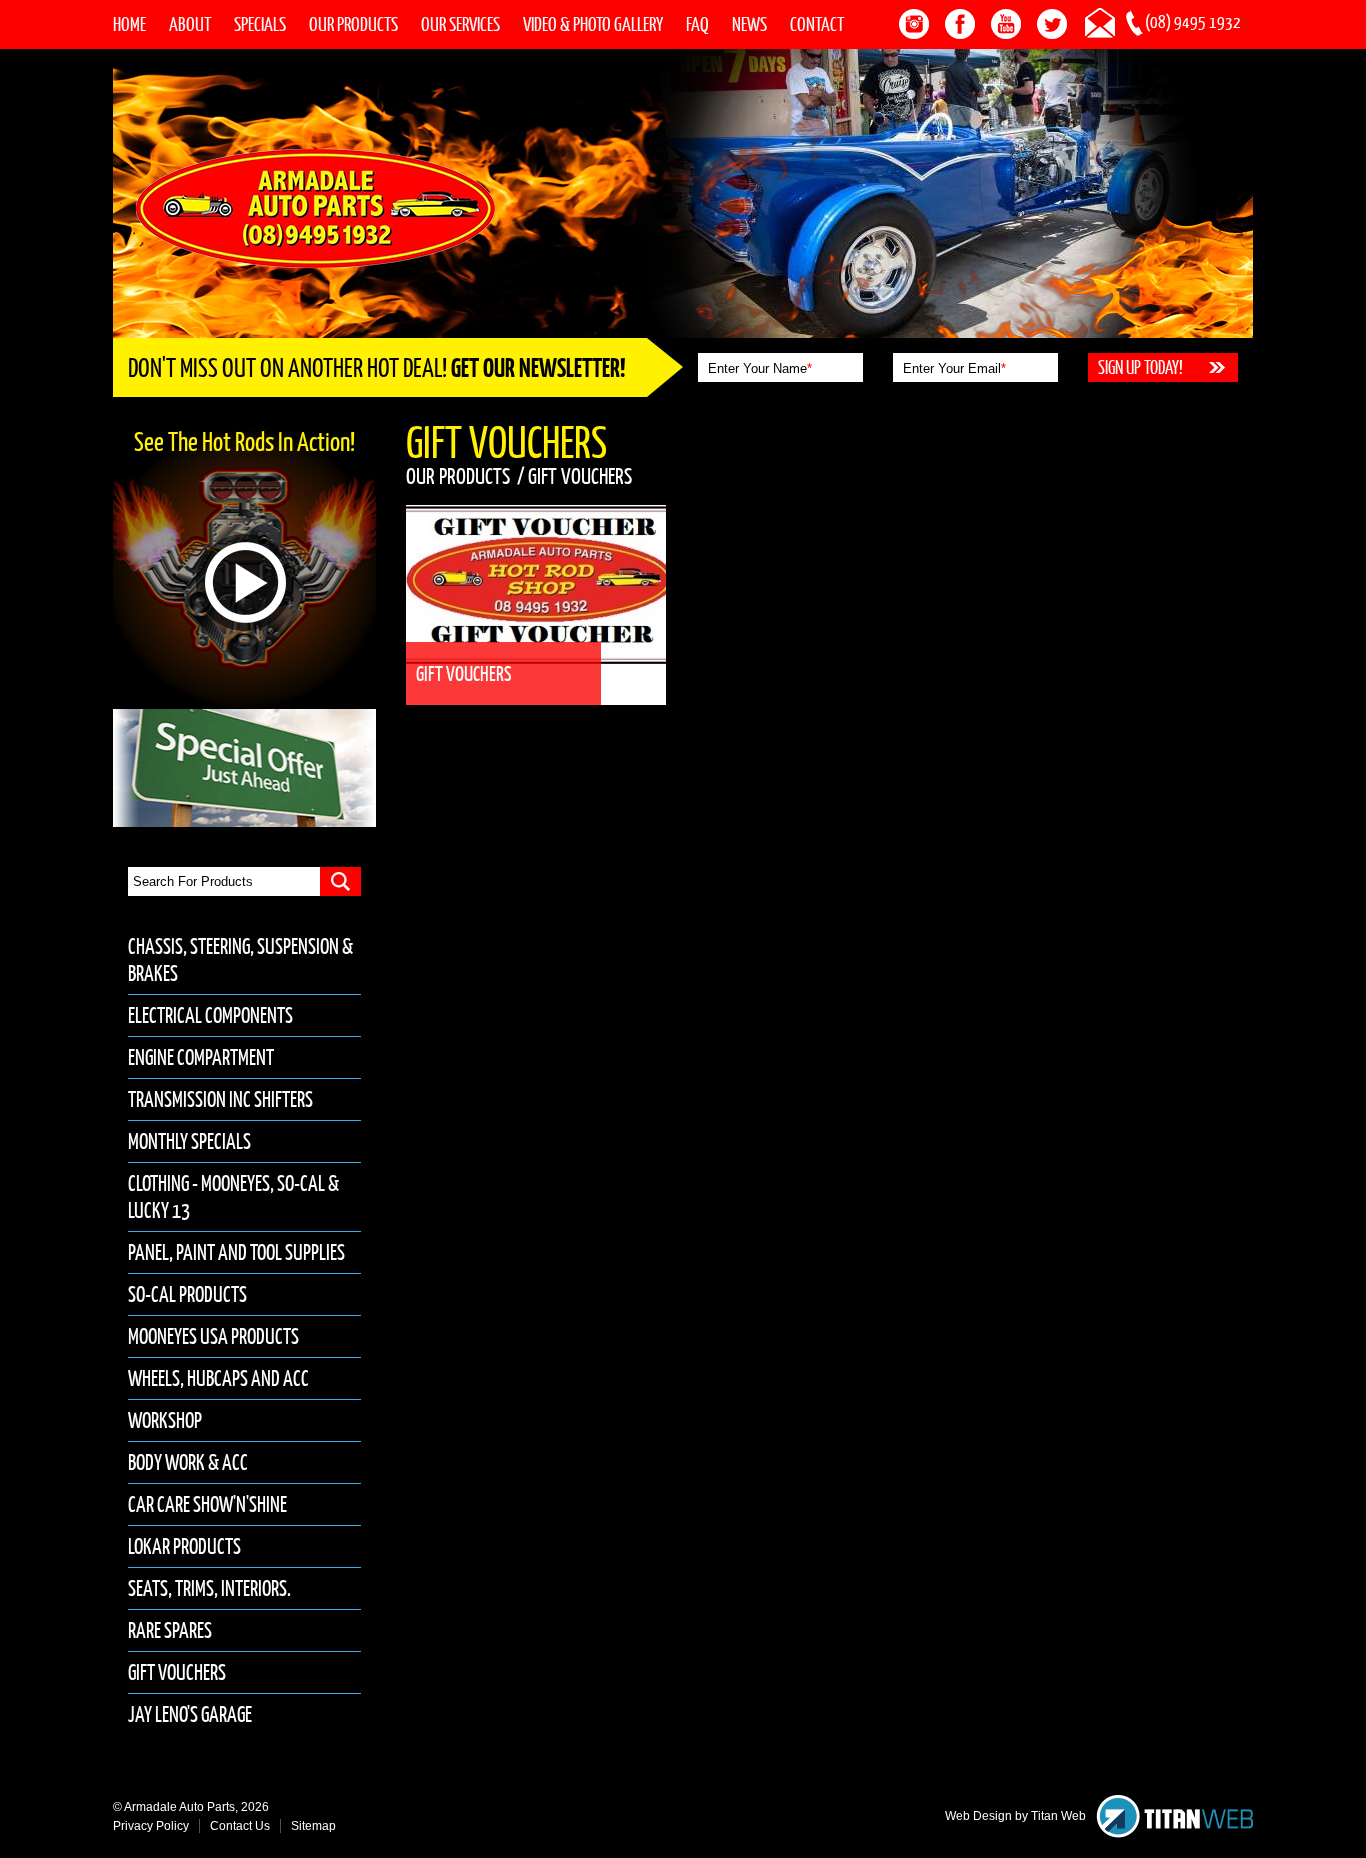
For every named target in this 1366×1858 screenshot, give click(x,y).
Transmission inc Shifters (220, 1099)
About (190, 24)
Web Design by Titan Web (1015, 1816)
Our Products (353, 24)
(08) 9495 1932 (1193, 22)
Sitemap (313, 1826)
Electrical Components (210, 1015)
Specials (260, 24)
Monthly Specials (189, 1141)
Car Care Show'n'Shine (207, 1504)
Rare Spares (170, 1630)
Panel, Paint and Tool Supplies (236, 1252)
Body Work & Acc (188, 1462)
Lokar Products (184, 1546)
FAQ (697, 24)
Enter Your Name (760, 368)
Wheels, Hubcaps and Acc (218, 1378)
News (749, 24)
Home (129, 24)
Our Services (460, 24)
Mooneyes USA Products (213, 1336)
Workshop (165, 1420)
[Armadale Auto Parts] (315, 207)
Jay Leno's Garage (190, 1714)
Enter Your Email (954, 368)
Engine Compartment (201, 1057)
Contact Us (240, 1826)
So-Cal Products (187, 1294)
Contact (817, 24)
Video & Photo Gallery (593, 24)
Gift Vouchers (177, 1672)
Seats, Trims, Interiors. (209, 1588)
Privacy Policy (151, 1826)
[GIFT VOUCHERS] (552, 513)
